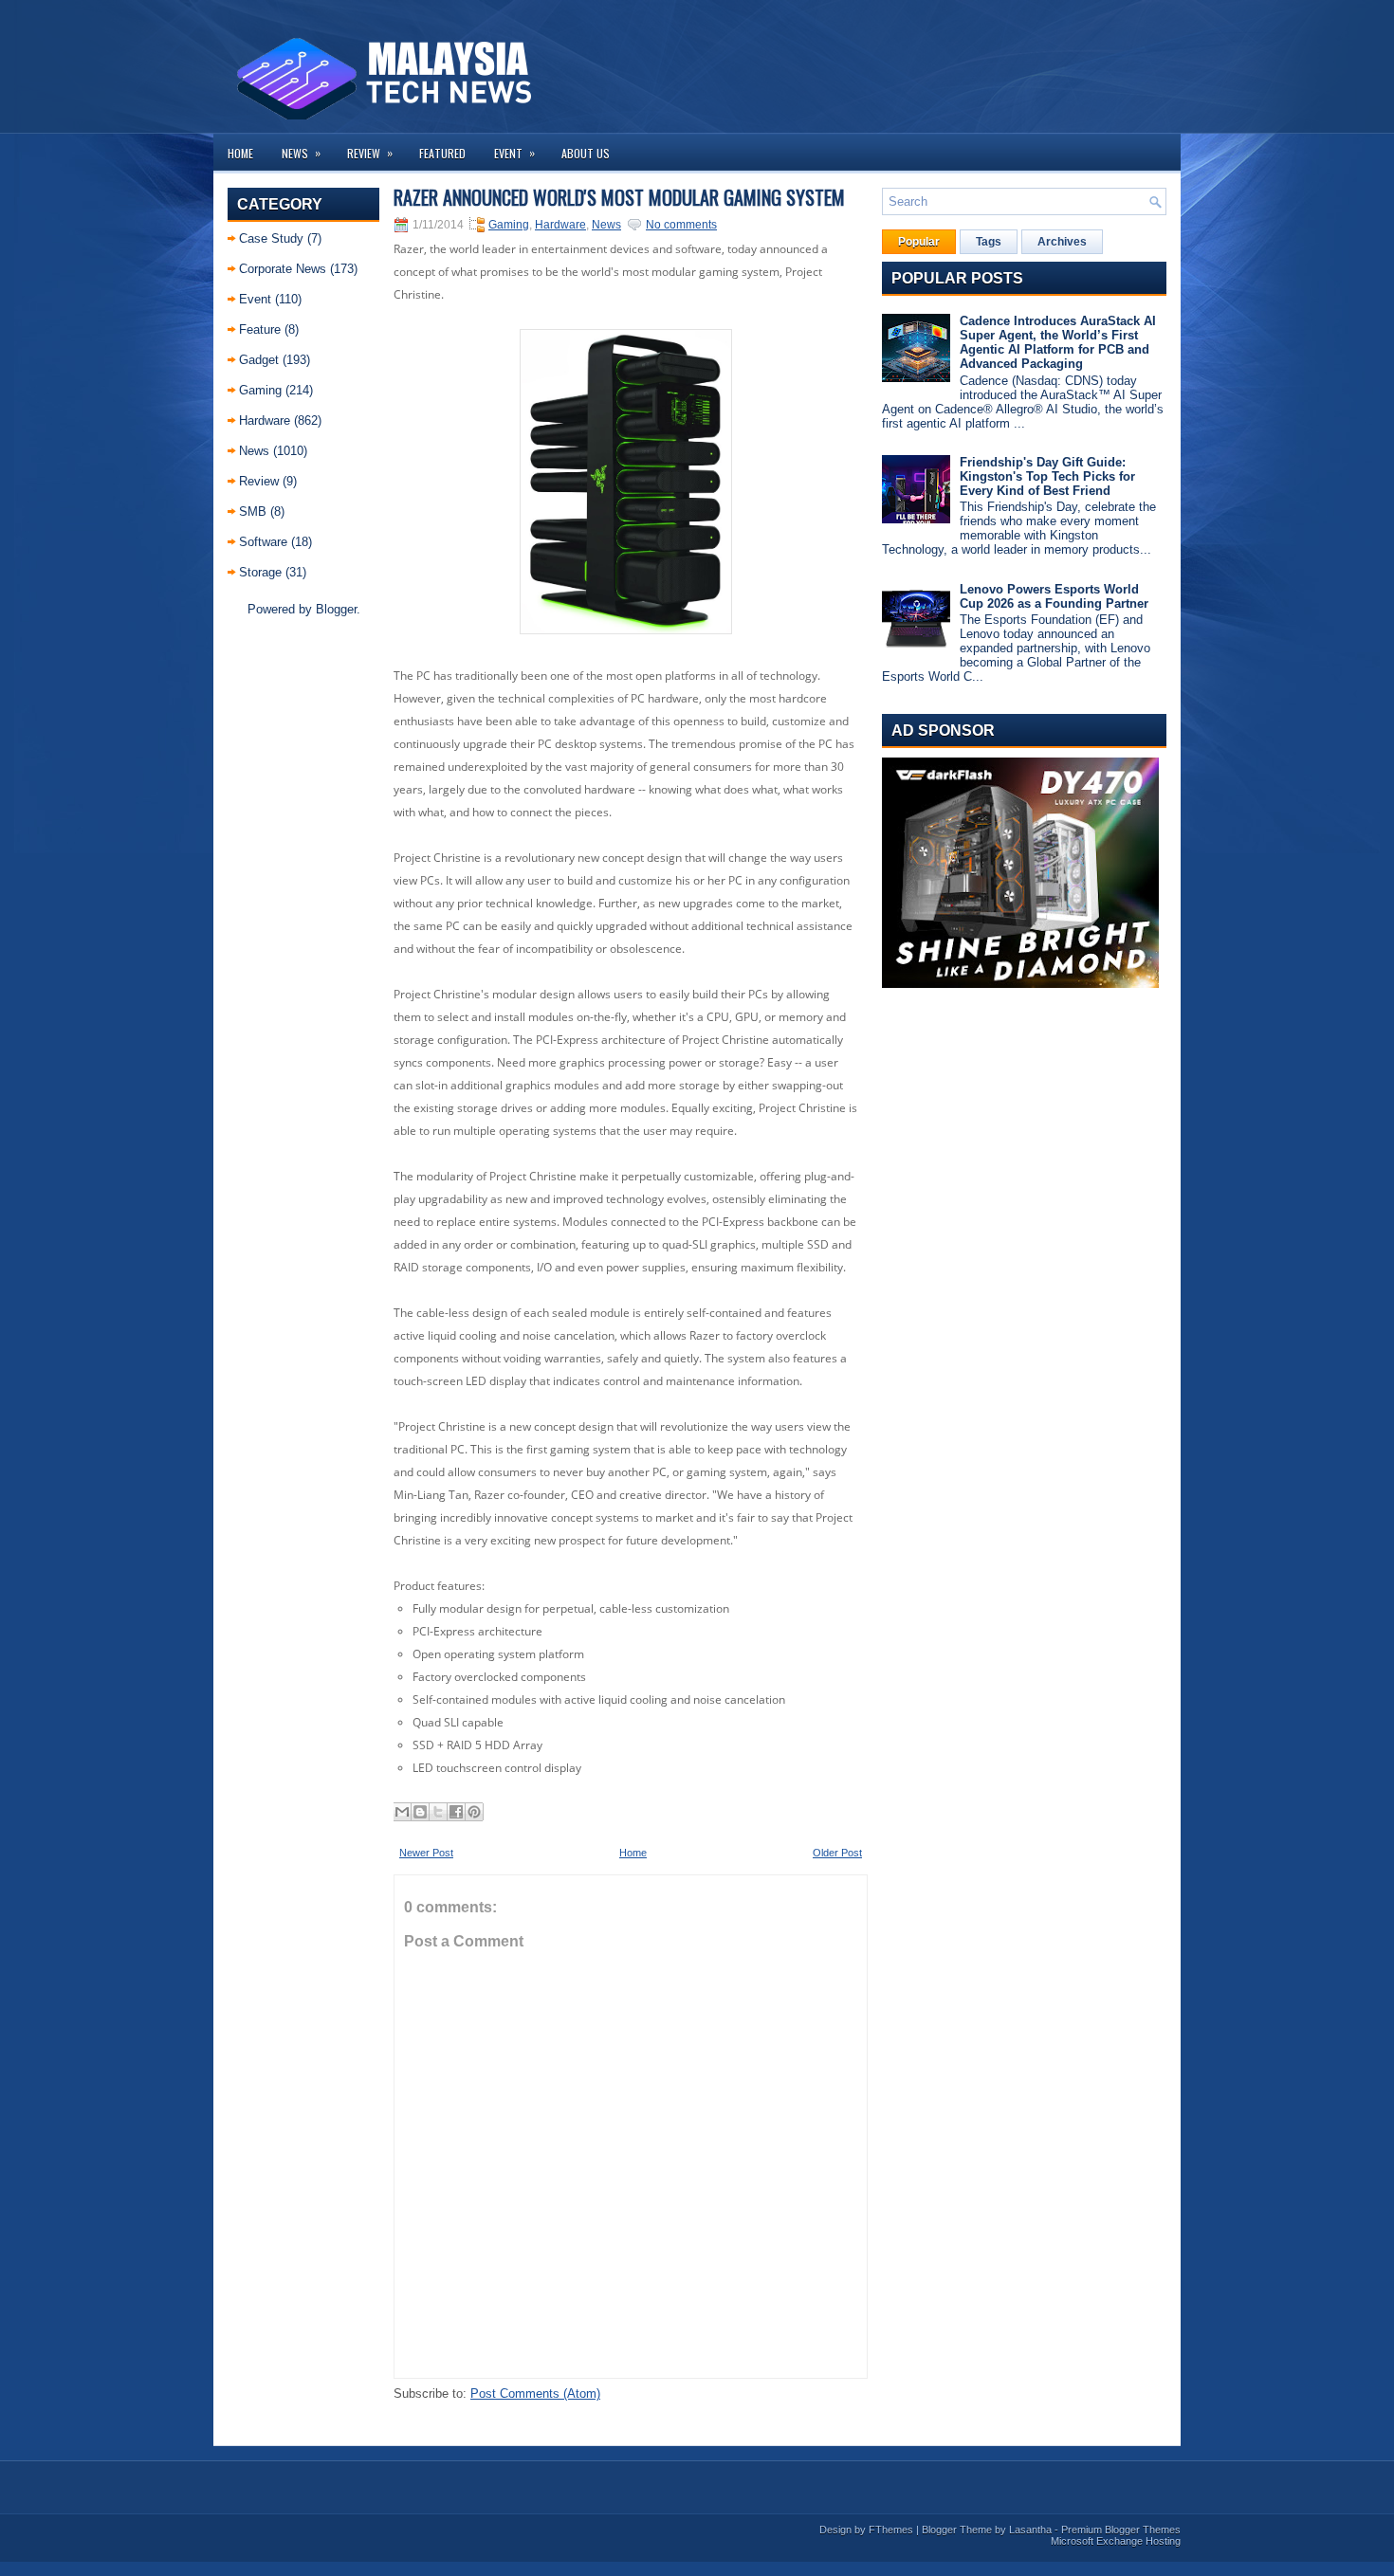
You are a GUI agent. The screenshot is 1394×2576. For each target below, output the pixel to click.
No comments (681, 225)
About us (586, 153)
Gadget (259, 360)
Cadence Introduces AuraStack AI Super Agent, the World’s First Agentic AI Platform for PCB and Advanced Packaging (1058, 342)
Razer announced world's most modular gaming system (619, 197)
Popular (919, 242)
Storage (260, 572)
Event (514, 153)
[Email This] (402, 1812)
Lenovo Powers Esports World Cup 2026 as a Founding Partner (1054, 596)
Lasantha (1030, 2530)
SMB (253, 512)
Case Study (271, 238)
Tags (989, 242)
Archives (1062, 242)
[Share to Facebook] (456, 1812)
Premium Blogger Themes (1121, 2530)
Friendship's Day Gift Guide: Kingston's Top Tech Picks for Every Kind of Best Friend (1047, 476)
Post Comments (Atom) (535, 2393)
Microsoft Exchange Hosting (1116, 2541)
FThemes (891, 2530)
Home (240, 153)
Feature (260, 329)
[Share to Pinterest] (474, 1812)
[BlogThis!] (420, 1812)
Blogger (336, 609)
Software (263, 542)
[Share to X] (438, 1812)
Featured (442, 153)
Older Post (837, 1853)
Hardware (265, 420)
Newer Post (426, 1853)
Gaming (260, 390)
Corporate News (283, 269)
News (301, 153)
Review (370, 153)
